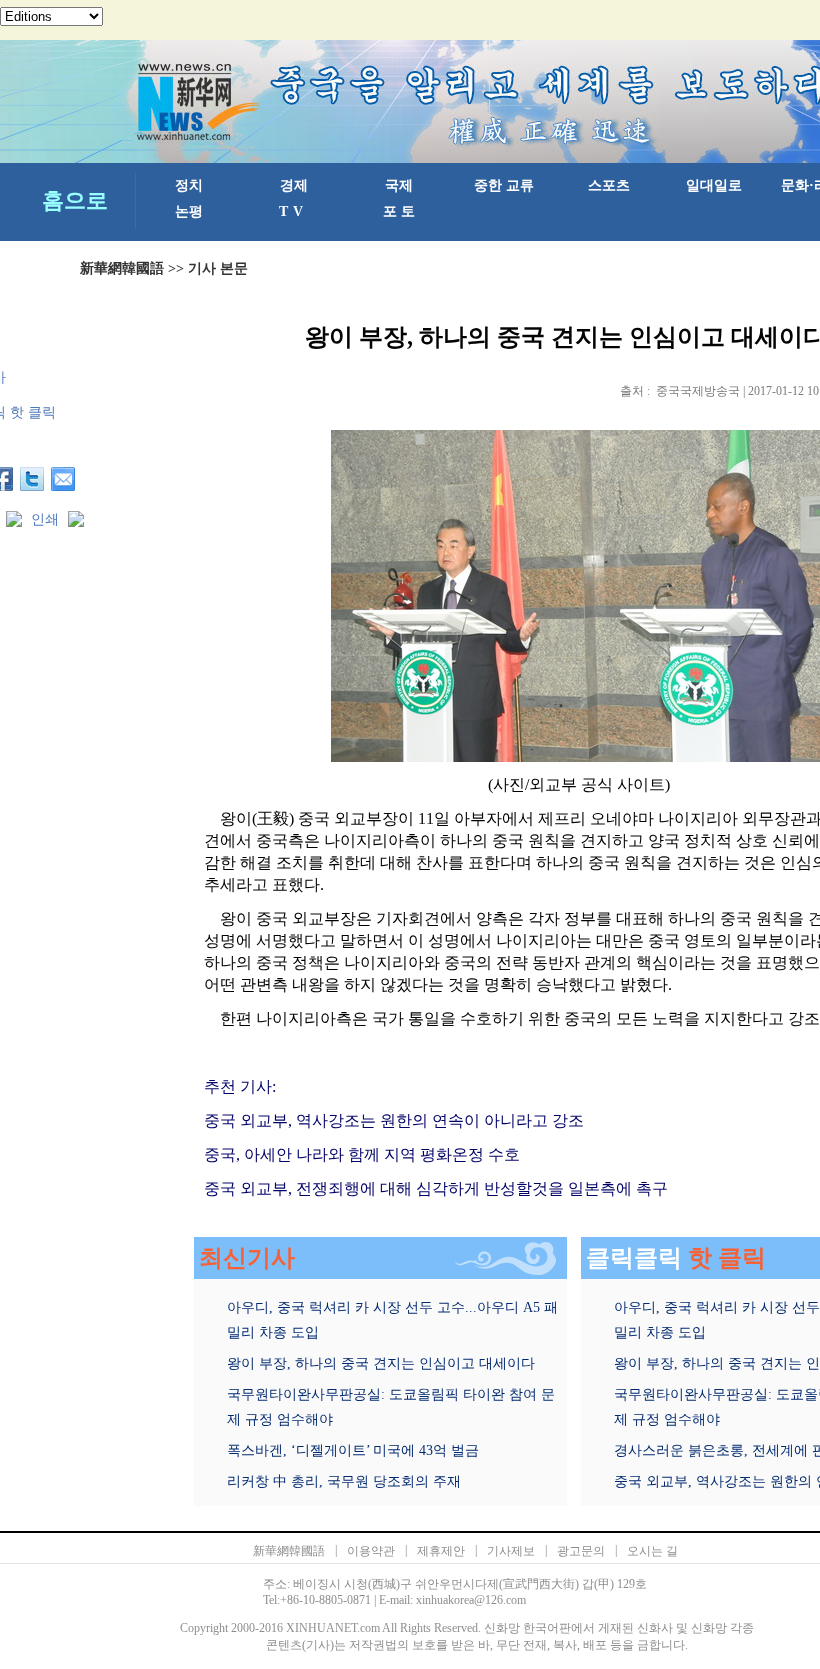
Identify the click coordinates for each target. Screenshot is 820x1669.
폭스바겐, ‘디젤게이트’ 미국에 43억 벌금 (353, 1450)
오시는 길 (652, 1551)
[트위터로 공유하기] (32, 479)
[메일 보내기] (63, 479)
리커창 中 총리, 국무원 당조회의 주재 (344, 1481)
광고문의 (581, 1551)
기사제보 (511, 1551)
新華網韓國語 (122, 268)
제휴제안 (441, 1551)
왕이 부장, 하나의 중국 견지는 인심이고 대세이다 (381, 1363)
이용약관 (371, 1551)
